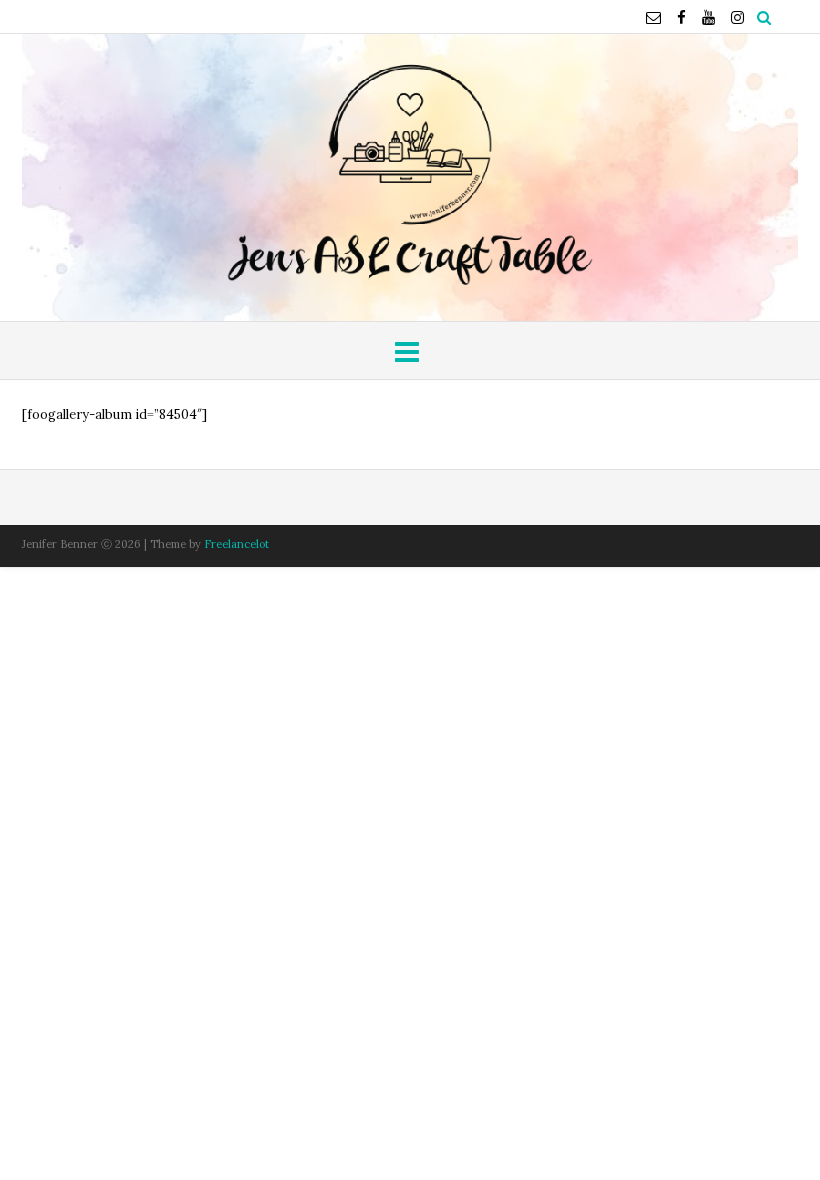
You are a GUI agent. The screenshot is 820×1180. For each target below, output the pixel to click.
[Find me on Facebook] (681, 17)
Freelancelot (236, 544)
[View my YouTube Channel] (708, 17)
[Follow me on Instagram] (737, 17)
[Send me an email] (653, 17)
